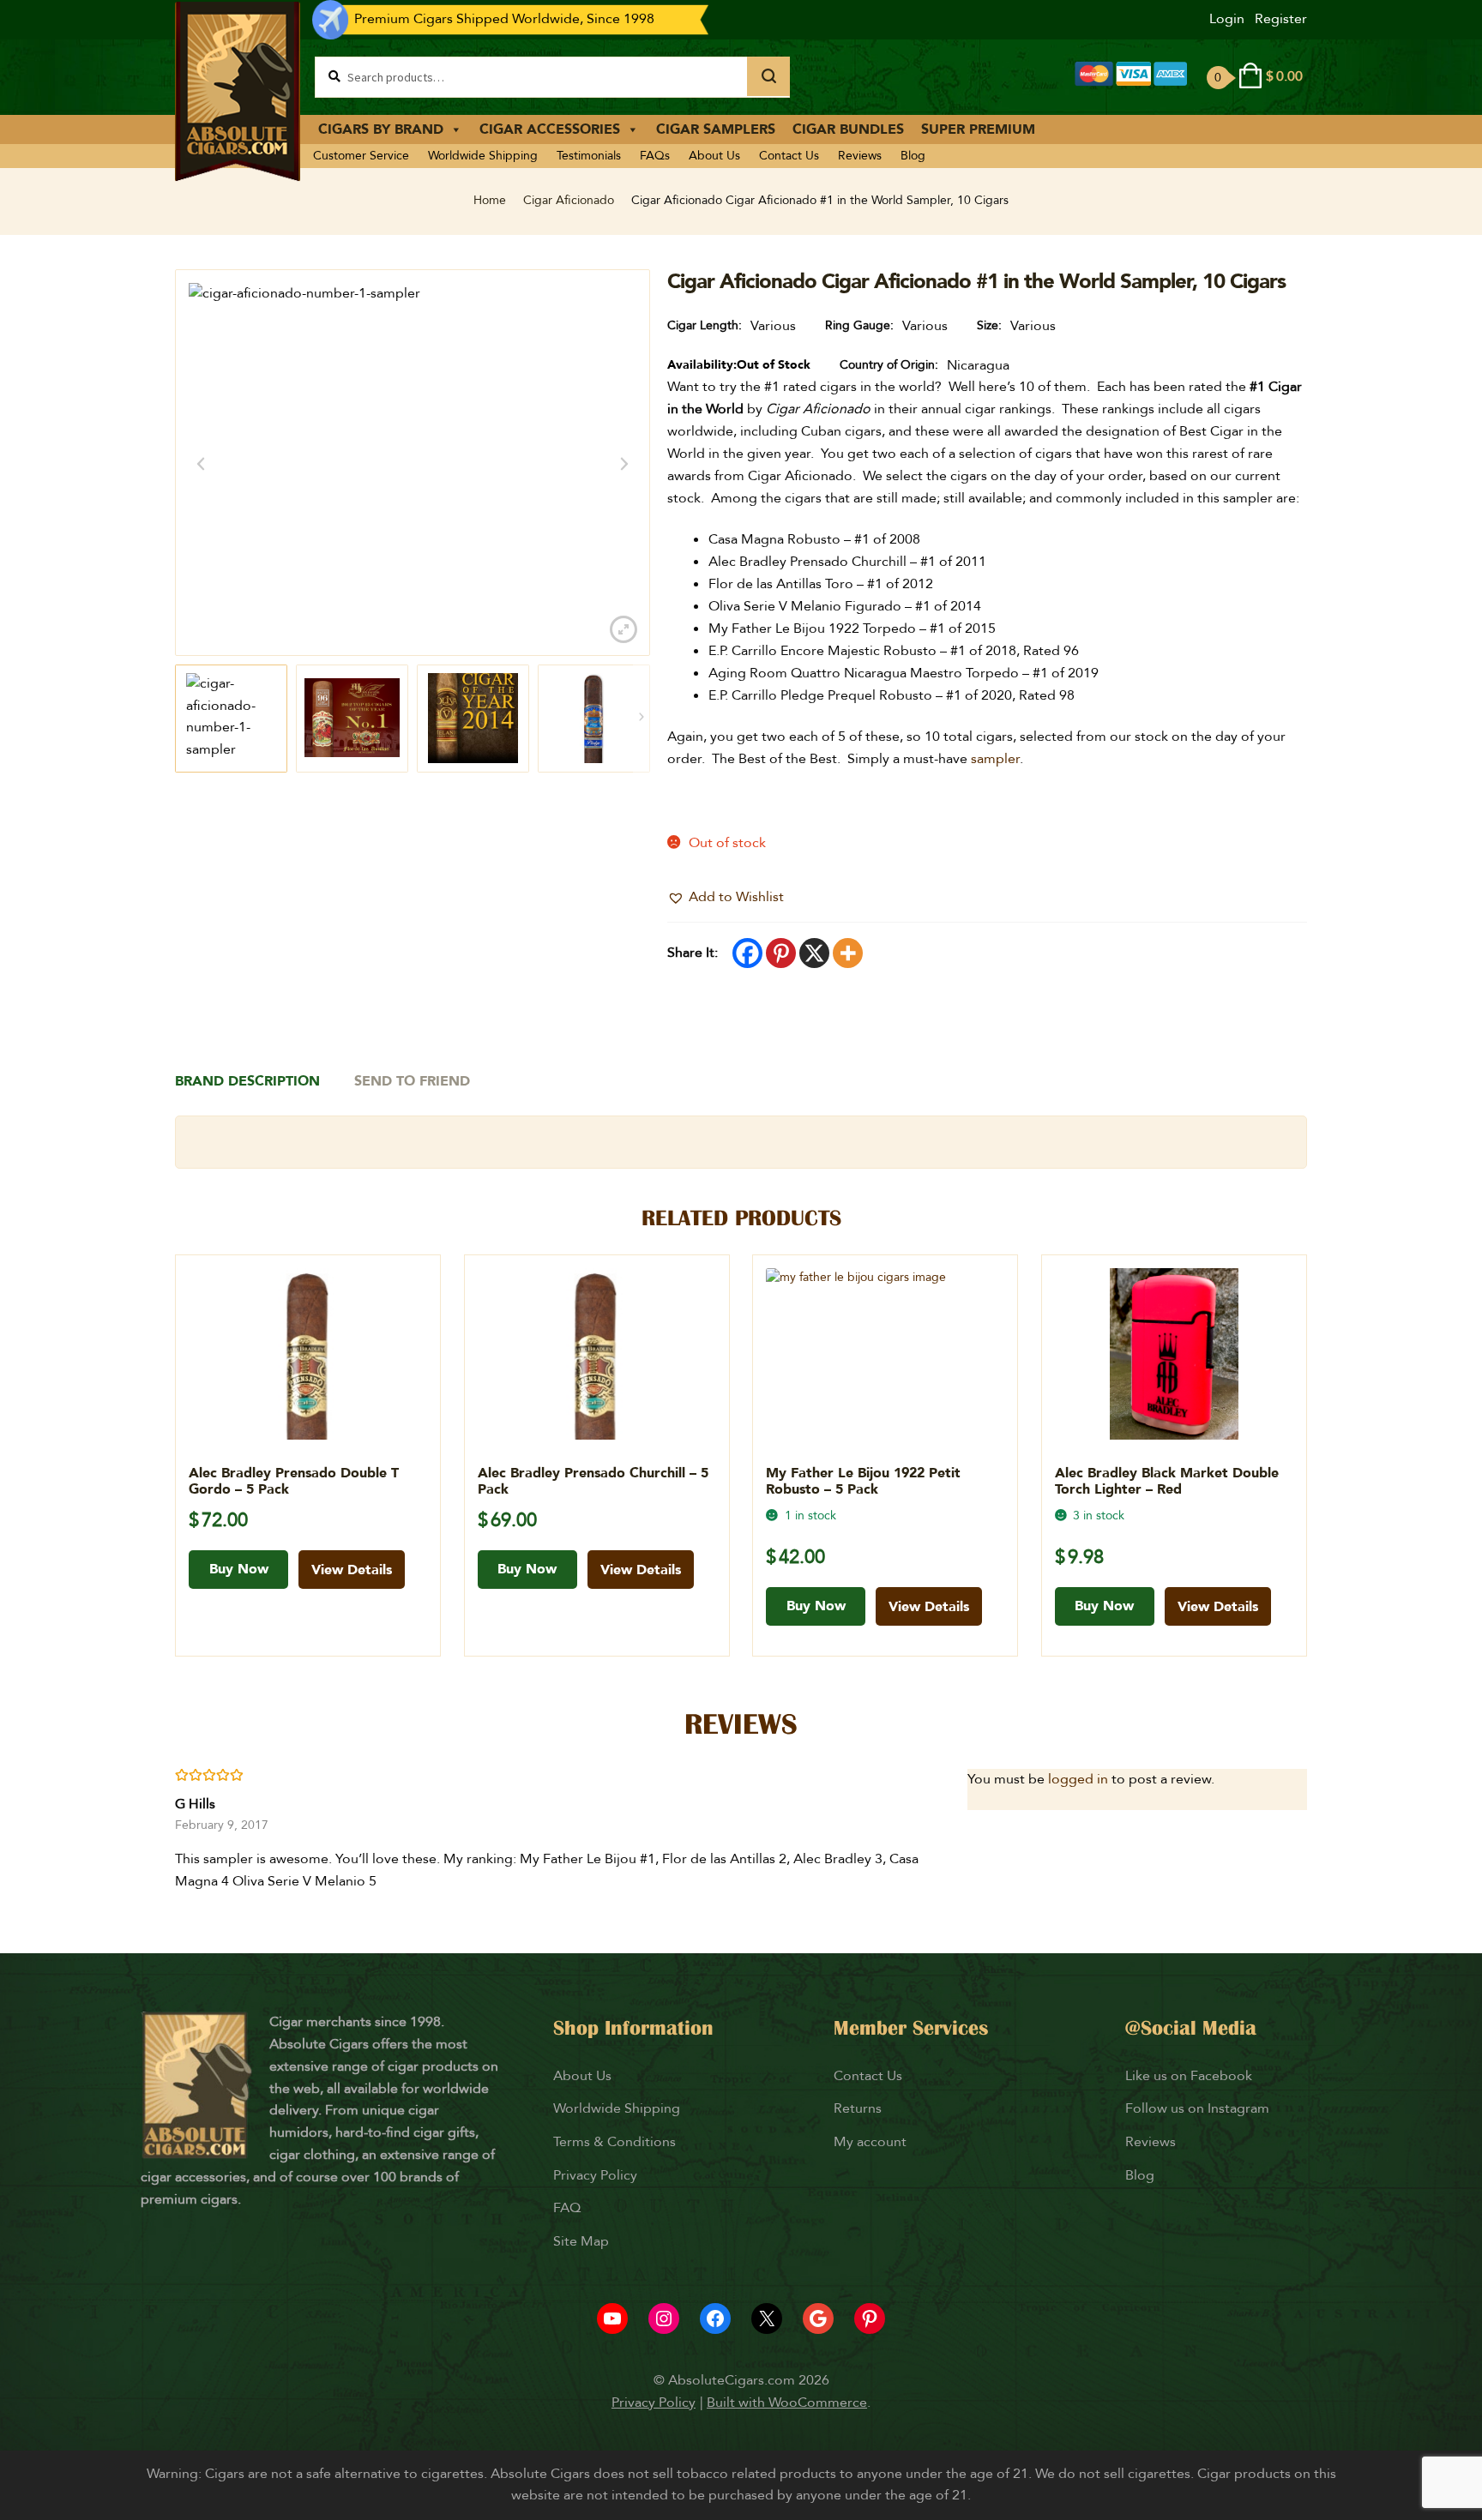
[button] (726, 898)
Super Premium (978, 129)
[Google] (818, 2319)
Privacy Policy (595, 2175)
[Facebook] (747, 953)
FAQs (655, 156)
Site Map (581, 2241)
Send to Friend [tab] (412, 1081)
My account (870, 2142)
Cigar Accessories (550, 129)
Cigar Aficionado (569, 200)
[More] (848, 953)
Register (1281, 19)
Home (490, 200)
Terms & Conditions (614, 2142)
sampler (995, 759)
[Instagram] (664, 2319)
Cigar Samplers (716, 129)
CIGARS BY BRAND (381, 129)
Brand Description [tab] (247, 1081)
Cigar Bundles (848, 129)
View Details (352, 1570)
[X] (814, 953)
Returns (859, 2108)
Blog (913, 156)
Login (1227, 19)
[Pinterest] (781, 953)
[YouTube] (612, 2319)
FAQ (567, 2208)
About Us (714, 156)
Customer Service (361, 156)
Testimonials (589, 156)
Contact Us (789, 156)
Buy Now (239, 1569)
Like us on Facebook (1189, 2076)
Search (768, 76)
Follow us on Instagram (1197, 2108)
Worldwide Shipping (483, 156)
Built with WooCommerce (787, 2403)
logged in (1078, 1779)
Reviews (860, 156)
